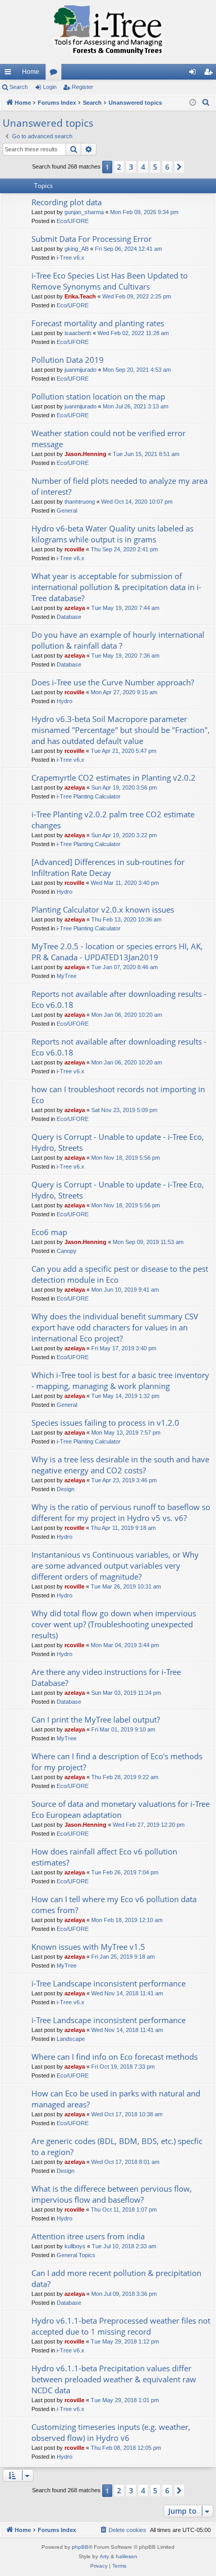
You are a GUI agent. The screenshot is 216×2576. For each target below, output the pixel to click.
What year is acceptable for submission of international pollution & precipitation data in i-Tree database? (116, 587)
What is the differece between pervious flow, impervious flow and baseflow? (112, 2194)
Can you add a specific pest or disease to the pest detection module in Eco (120, 1274)
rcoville (74, 549)
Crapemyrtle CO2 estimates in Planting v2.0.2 (114, 778)
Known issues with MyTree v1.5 (88, 1947)
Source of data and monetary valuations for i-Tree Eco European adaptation (121, 1809)
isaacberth (78, 333)
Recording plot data (67, 202)
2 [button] (119, 167)
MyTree (67, 976)
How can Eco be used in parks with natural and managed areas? (116, 2099)
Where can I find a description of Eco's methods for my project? (117, 1762)
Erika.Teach (80, 296)
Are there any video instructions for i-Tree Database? (106, 1677)
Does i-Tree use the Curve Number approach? (113, 682)
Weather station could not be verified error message (109, 438)
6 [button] (167, 167)
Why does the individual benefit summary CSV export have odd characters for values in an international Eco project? (115, 1327)
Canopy (67, 1251)
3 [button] (131, 167)
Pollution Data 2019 (68, 360)
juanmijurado (80, 370)
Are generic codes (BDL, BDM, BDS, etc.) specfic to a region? (117, 2146)
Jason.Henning (85, 454)
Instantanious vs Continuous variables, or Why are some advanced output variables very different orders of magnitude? (115, 1565)
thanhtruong (80, 502)
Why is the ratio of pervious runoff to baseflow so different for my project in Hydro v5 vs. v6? (121, 1512)
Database (69, 617)
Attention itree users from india (88, 2236)
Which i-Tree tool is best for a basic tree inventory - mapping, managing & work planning (120, 1380)
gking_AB (77, 249)
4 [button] (143, 167)
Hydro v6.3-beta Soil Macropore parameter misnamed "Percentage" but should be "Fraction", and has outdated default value (121, 730)
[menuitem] (206, 103)
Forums (56, 74)
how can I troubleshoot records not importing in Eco (118, 1095)
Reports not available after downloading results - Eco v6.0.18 (119, 999)
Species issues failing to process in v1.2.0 (105, 1423)
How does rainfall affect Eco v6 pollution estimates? (104, 1857)
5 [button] (155, 167)
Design (66, 1489)
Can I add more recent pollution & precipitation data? (116, 2278)
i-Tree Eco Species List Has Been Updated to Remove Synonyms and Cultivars (110, 281)
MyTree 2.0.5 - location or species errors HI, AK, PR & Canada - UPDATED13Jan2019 (117, 952)
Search (19, 87)
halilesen (127, 2556)
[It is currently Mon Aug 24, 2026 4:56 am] (193, 103)
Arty (104, 2556)
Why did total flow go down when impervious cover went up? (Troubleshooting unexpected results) (114, 1624)
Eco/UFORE (73, 221)
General (67, 510)
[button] (179, 167)
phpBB (80, 2547)
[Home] (108, 32)
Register (83, 87)
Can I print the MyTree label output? (96, 1719)
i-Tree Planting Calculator (89, 796)
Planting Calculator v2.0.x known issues (103, 909)
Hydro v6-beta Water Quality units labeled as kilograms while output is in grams (112, 534)
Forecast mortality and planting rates (98, 323)
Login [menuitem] (195, 74)
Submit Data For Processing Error (91, 239)
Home (31, 72)
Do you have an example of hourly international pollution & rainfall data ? (118, 640)
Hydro (64, 701)
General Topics (76, 2255)
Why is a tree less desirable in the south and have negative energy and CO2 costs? (120, 1465)
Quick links (10, 74)
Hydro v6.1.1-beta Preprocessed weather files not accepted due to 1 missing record (121, 2326)
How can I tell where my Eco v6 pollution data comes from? (114, 1905)
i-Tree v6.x (71, 258)
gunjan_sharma (84, 212)
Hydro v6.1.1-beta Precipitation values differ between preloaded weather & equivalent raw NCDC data (114, 2379)
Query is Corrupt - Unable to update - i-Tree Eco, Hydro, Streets (118, 1142)
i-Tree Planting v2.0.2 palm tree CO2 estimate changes (113, 820)
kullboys (75, 2246)
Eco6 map (49, 1232)
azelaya (75, 608)
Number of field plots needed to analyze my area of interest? (120, 486)
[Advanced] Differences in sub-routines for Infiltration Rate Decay (108, 867)
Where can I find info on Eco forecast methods (115, 2057)
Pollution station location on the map (98, 396)
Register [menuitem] (210, 74)
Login (50, 87)
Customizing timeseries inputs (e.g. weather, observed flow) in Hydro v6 (111, 2432)
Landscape (71, 2039)
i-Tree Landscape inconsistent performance (109, 1983)
